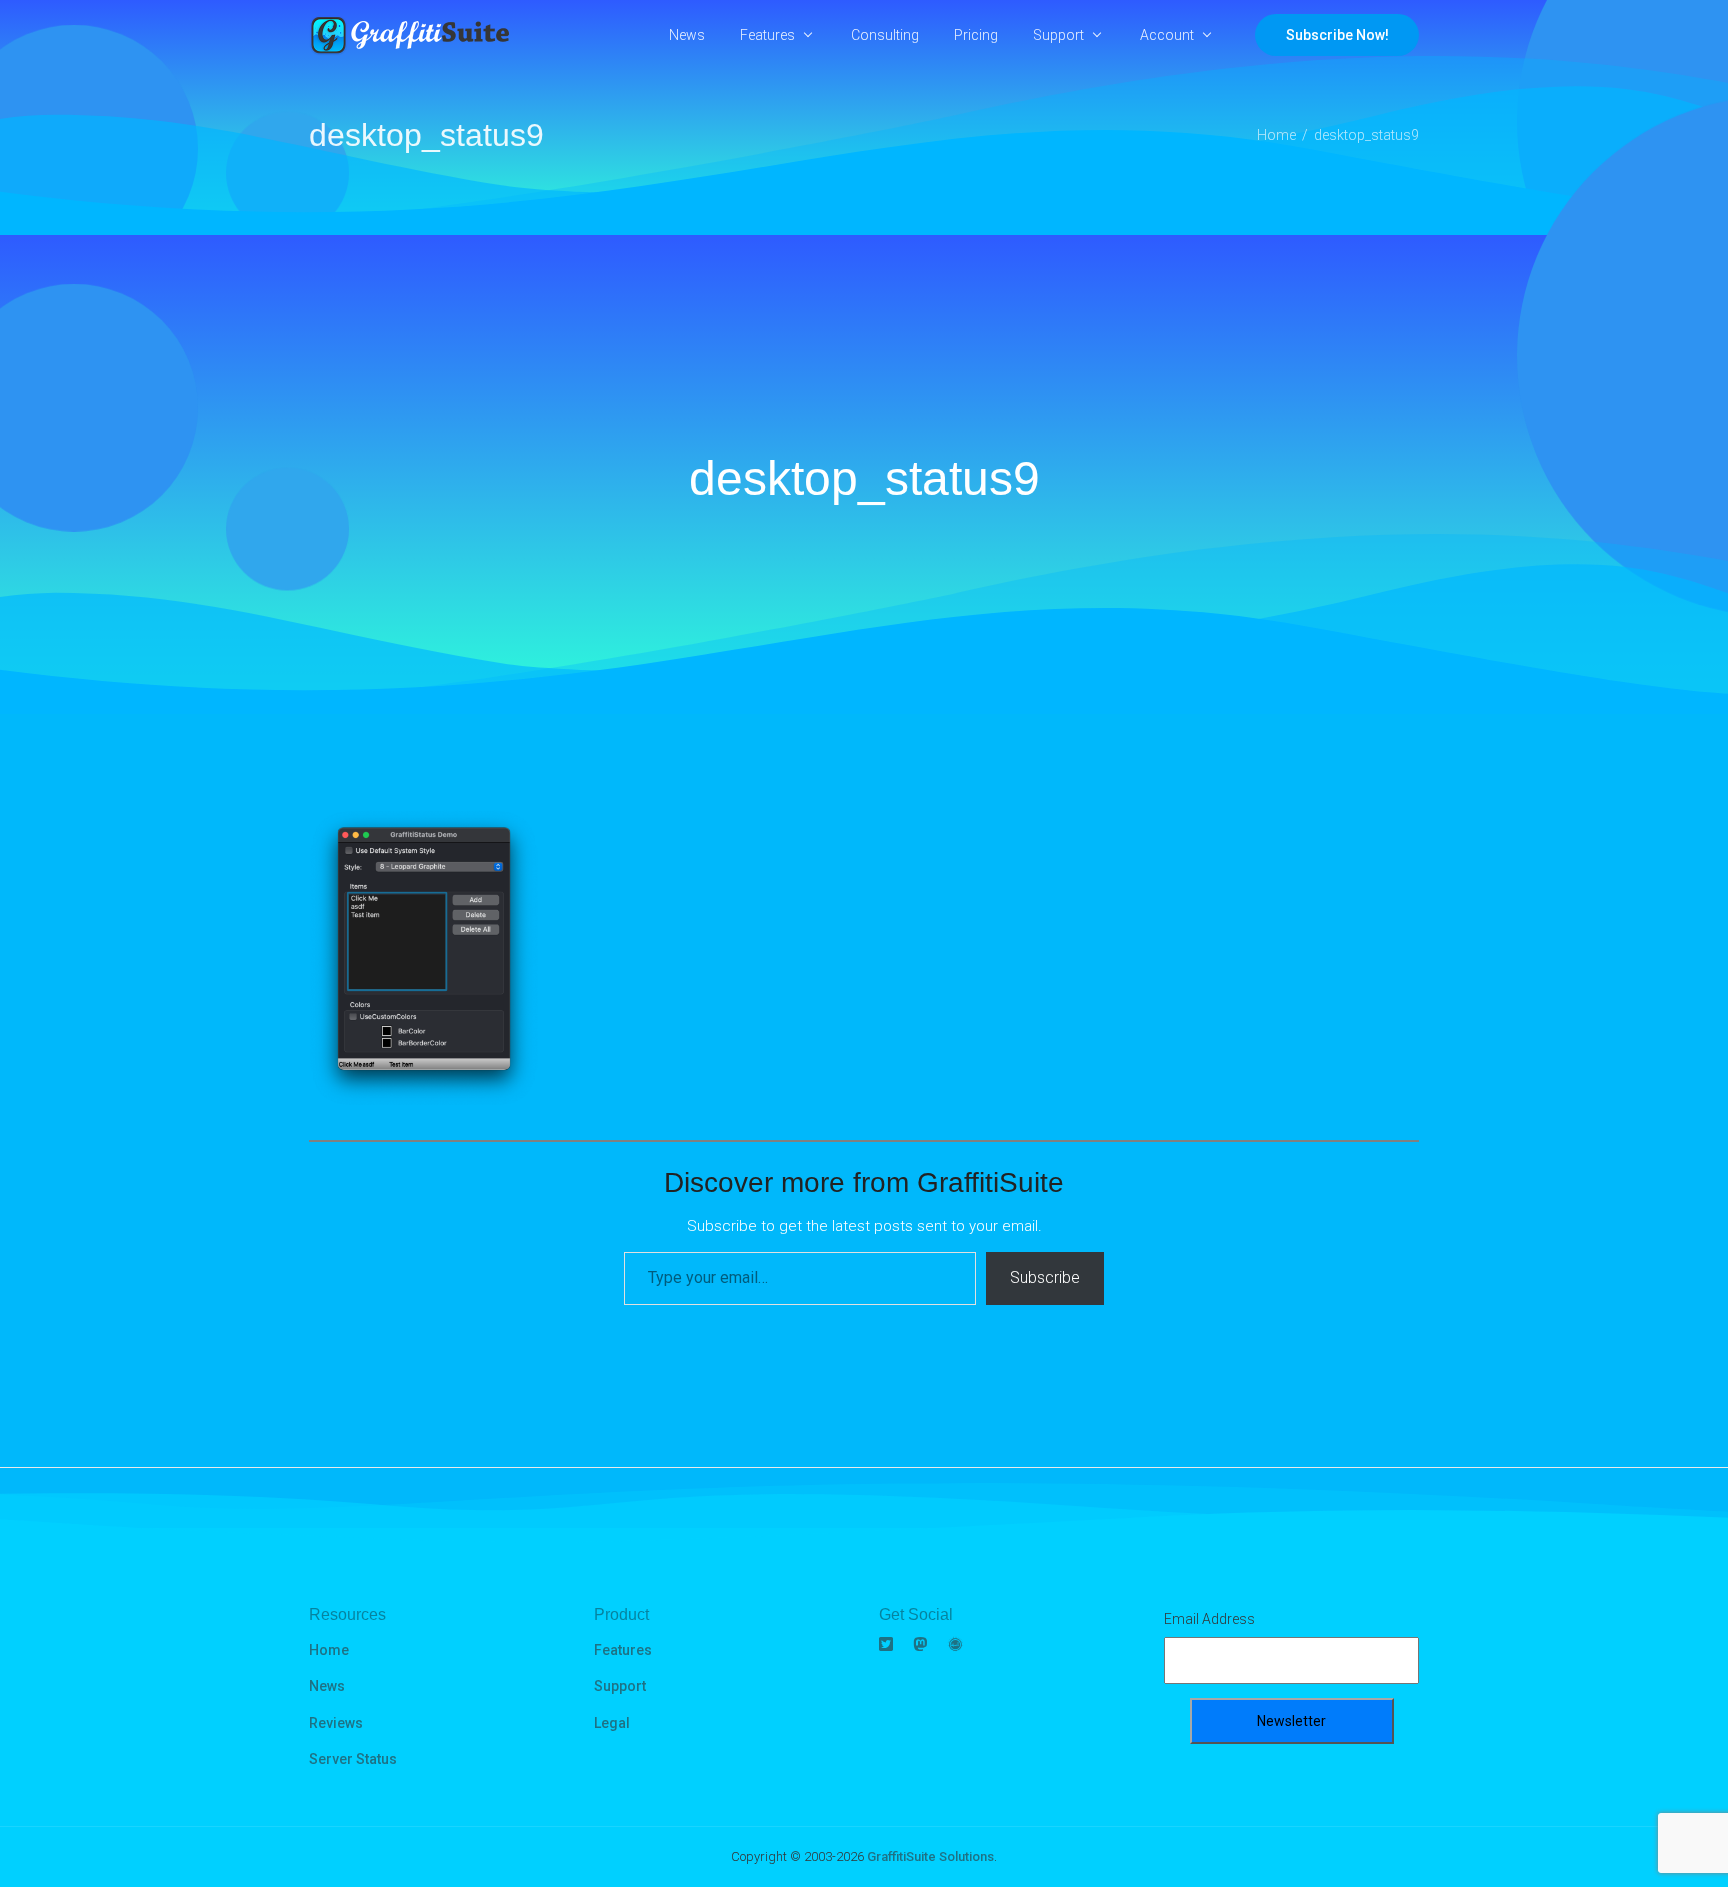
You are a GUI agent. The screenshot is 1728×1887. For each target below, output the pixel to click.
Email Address (1209, 1619)
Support (1058, 35)
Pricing (976, 35)
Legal (612, 1723)
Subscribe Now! (1337, 35)
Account (1167, 35)
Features (767, 35)
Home (329, 1650)
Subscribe (1045, 1277)
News (687, 35)
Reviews (336, 1723)
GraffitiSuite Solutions (930, 1856)
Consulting (885, 35)
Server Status (353, 1759)
